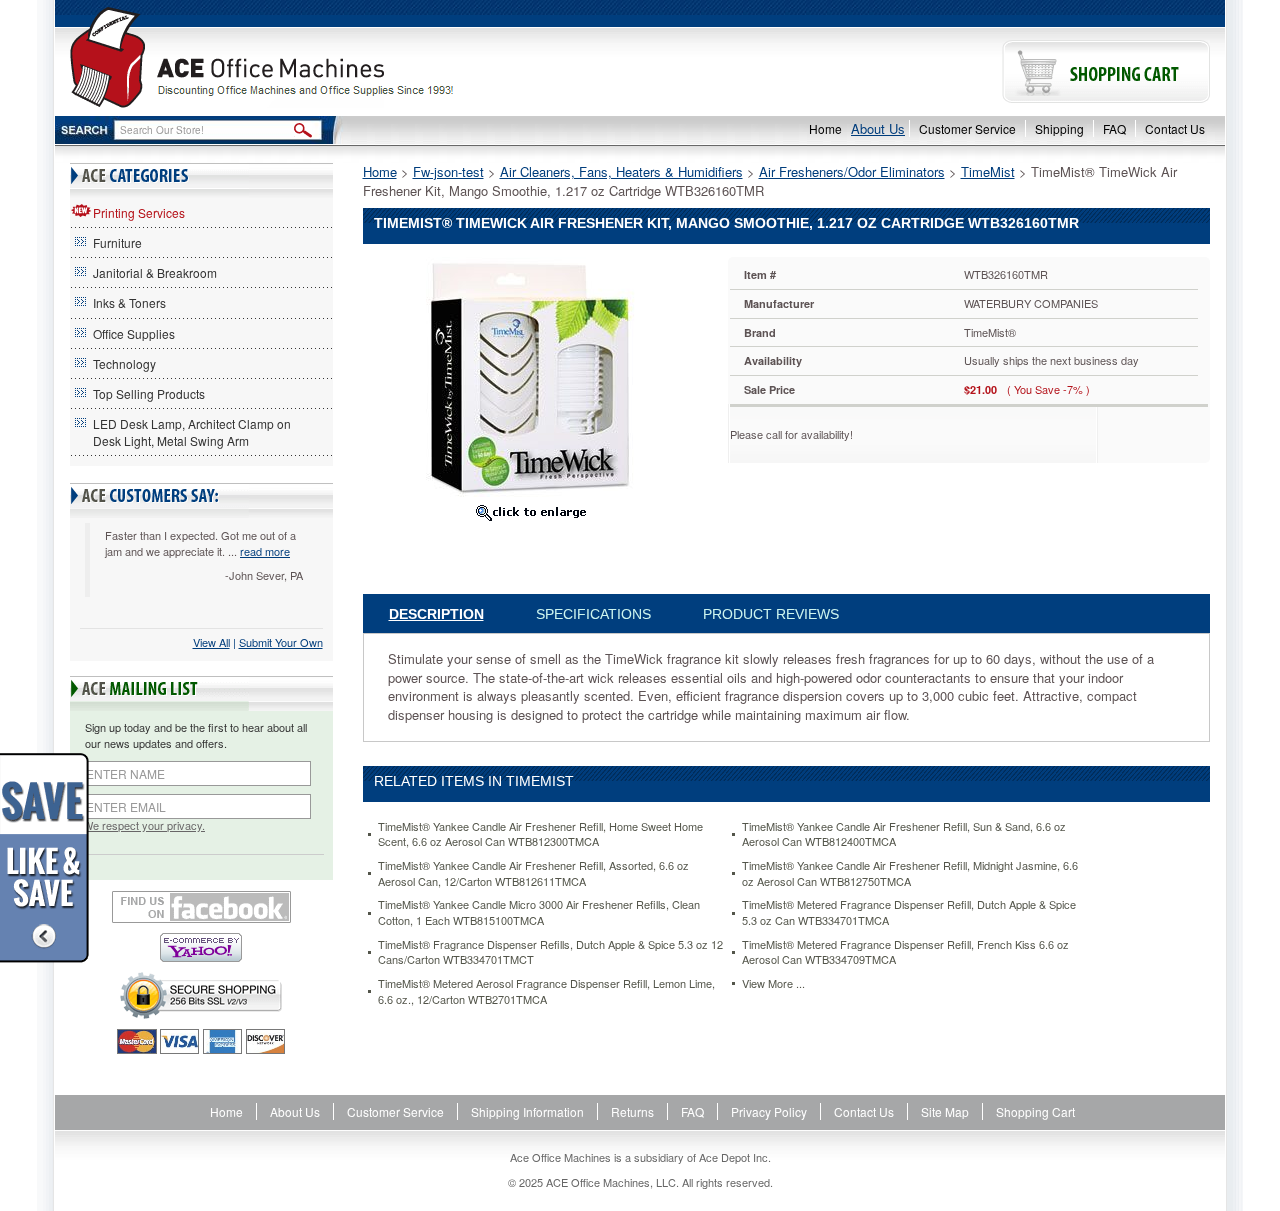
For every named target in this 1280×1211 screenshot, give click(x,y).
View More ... (773, 983)
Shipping (1059, 128)
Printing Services (139, 212)
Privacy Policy (769, 1111)
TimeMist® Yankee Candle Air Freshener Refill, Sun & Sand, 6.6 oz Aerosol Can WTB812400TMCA (904, 834)
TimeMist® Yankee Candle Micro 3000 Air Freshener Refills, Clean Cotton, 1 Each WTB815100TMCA (539, 912)
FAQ (1114, 128)
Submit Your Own (281, 642)
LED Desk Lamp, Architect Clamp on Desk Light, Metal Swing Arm (192, 432)
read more (265, 551)
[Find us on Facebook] (201, 907)
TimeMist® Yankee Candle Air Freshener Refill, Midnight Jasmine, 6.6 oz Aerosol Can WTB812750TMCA (910, 873)
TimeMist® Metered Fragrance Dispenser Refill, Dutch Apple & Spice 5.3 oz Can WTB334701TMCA (909, 912)
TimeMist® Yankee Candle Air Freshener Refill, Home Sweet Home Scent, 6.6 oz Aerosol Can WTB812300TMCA (540, 834)
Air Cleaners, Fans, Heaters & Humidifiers (621, 171)
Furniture (117, 242)
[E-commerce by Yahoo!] (201, 947)
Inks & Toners (129, 302)
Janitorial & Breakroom (155, 272)
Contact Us (1175, 128)
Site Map (945, 1111)
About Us (878, 128)
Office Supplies (134, 333)
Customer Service (967, 128)
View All (211, 642)
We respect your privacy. (144, 825)
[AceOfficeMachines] (347, 57)
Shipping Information (527, 1111)
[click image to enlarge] (531, 512)
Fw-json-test (448, 171)
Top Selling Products (149, 393)
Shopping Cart (1035, 1111)
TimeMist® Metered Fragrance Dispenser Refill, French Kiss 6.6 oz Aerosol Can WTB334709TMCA (905, 952)
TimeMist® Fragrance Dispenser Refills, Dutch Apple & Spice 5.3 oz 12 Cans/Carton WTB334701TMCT (550, 952)
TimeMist (988, 171)
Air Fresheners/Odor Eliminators (852, 171)
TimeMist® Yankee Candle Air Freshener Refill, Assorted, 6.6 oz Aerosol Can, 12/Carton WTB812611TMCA (533, 873)
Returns (632, 1111)
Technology (124, 363)
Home (825, 128)
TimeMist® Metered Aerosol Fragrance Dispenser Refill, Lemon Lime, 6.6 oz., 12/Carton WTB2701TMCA (546, 991)
